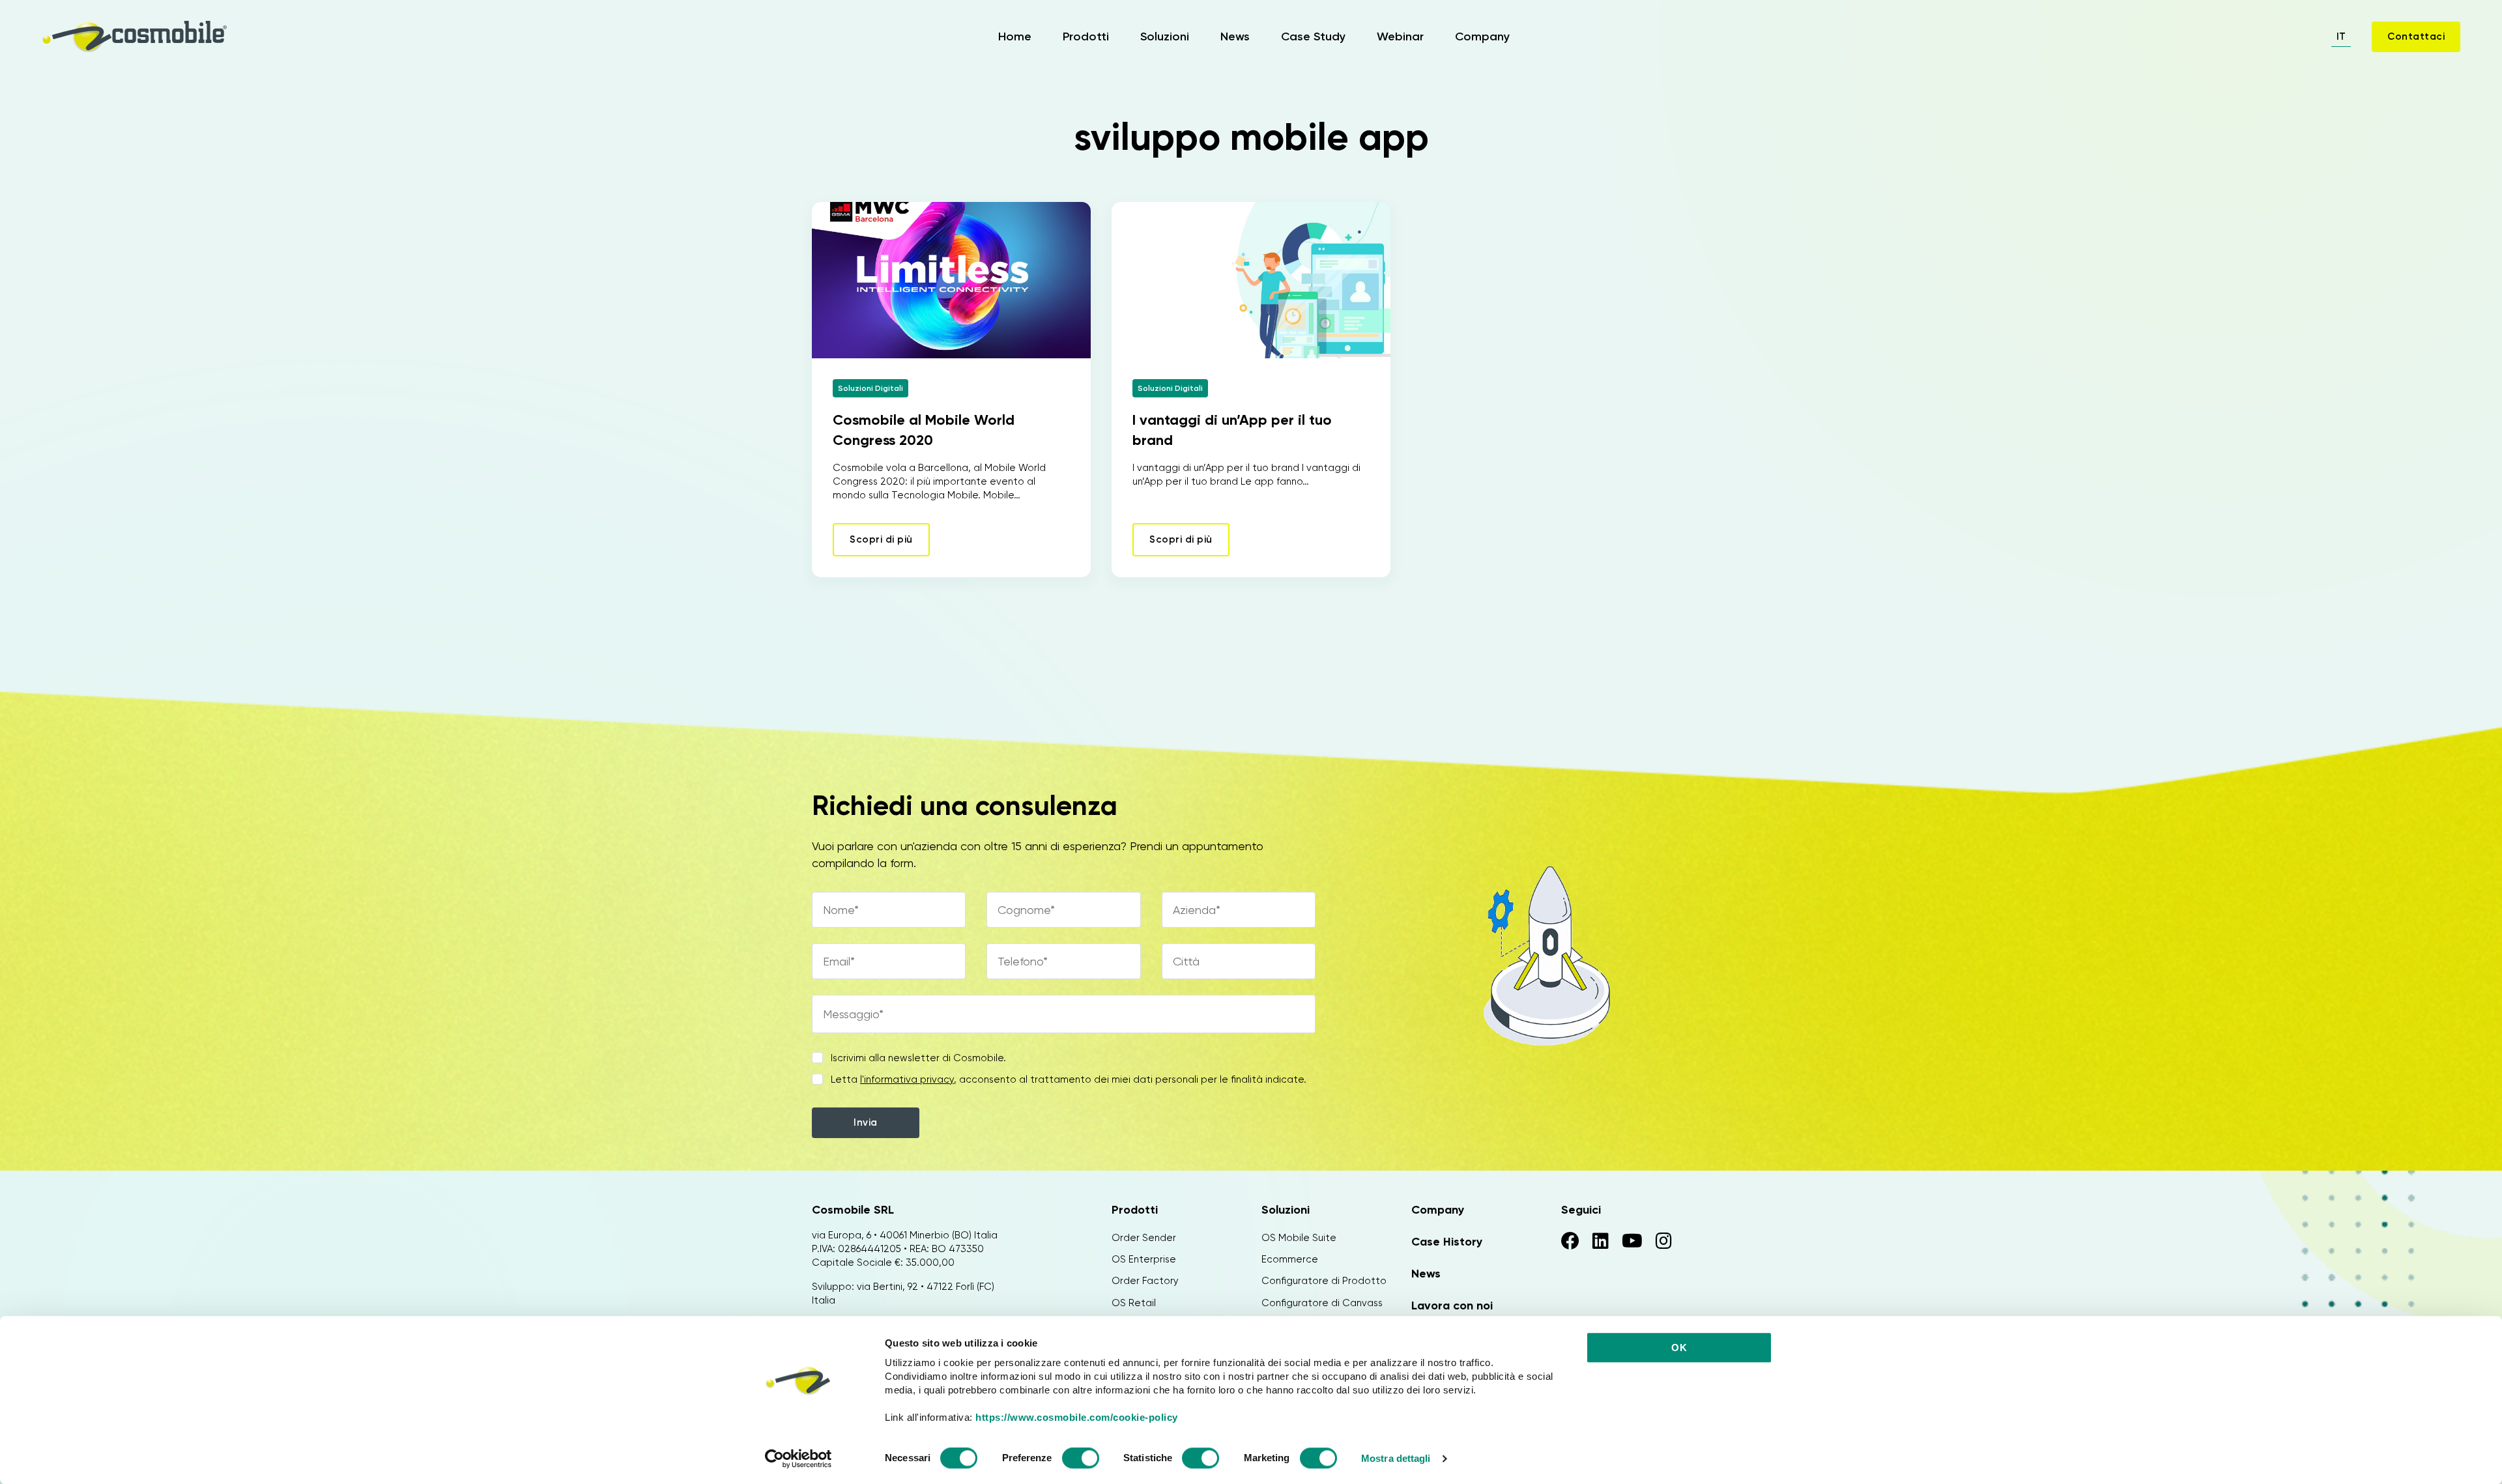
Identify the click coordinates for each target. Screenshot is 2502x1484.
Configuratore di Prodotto (1324, 1281)
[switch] (1081, 1460)
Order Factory (1145, 1281)
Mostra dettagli (1396, 1458)
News (1235, 36)
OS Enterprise (1144, 1259)
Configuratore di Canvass (1322, 1303)
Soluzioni (1165, 36)
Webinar (1400, 36)
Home (1015, 36)
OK (1679, 1348)
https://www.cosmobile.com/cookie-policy (1077, 1417)
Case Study (1313, 36)
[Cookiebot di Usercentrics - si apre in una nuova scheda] (798, 1459)
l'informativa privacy (907, 1079)
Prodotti (1086, 36)
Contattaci (2416, 36)
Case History (1447, 1242)
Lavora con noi (1452, 1306)
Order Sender (1144, 1238)
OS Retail (1134, 1303)
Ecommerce (1290, 1259)
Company (1482, 36)
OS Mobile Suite (1299, 1238)
